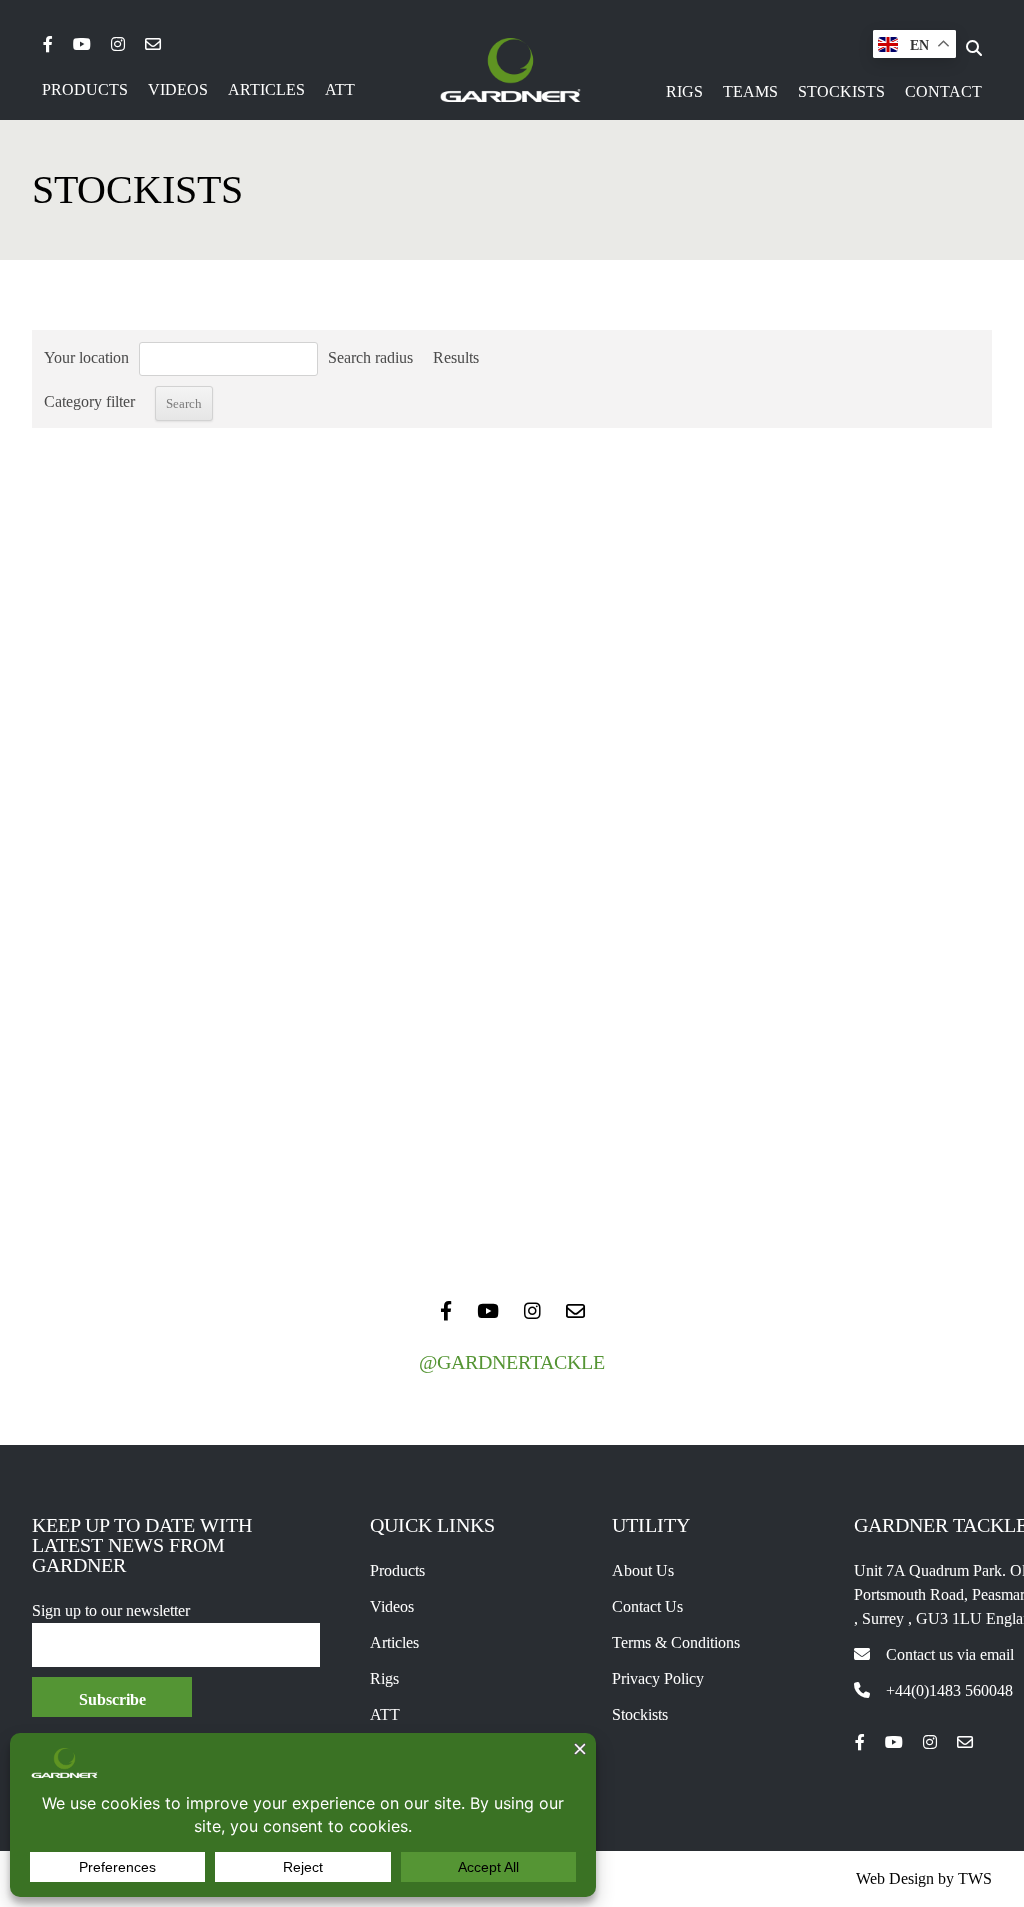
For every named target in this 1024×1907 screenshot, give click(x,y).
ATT (340, 89)
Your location (86, 357)
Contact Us (647, 1606)
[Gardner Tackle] (510, 70)
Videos (178, 89)
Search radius (370, 357)
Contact (943, 91)
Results (456, 357)
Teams (750, 91)
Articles (266, 89)
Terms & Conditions (676, 1642)
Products (85, 89)
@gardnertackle (512, 1362)
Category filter (89, 401)
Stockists (841, 91)
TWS (975, 1878)
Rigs (684, 91)
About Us (643, 1570)
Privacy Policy (658, 1678)
